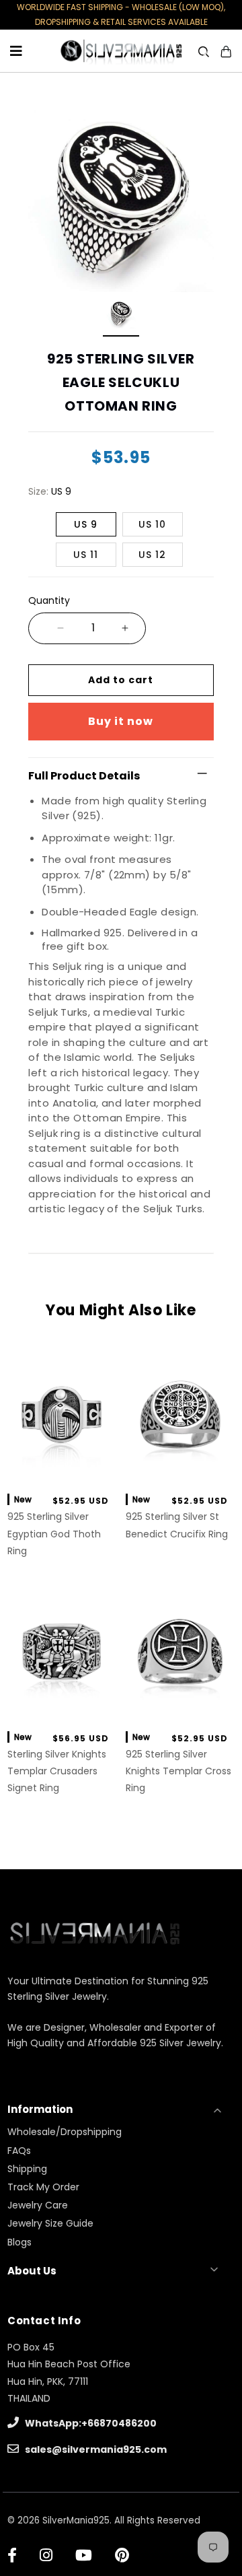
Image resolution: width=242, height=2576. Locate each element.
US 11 (86, 555)
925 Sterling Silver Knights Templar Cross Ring (178, 1771)
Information (40, 2109)
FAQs (19, 2151)
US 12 (152, 555)
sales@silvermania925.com (95, 2449)
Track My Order (43, 2187)
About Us (32, 2271)
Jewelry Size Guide (50, 2223)
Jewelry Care (38, 2205)
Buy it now (121, 721)
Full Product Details (84, 776)
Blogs (19, 2242)
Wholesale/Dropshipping (65, 2132)
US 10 (152, 524)
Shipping (27, 2169)
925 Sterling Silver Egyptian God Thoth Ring (54, 1533)
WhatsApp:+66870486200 (90, 2423)
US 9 (86, 524)
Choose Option (62, 1468)
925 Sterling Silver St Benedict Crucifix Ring (177, 1525)
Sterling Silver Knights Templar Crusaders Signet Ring (57, 1771)
